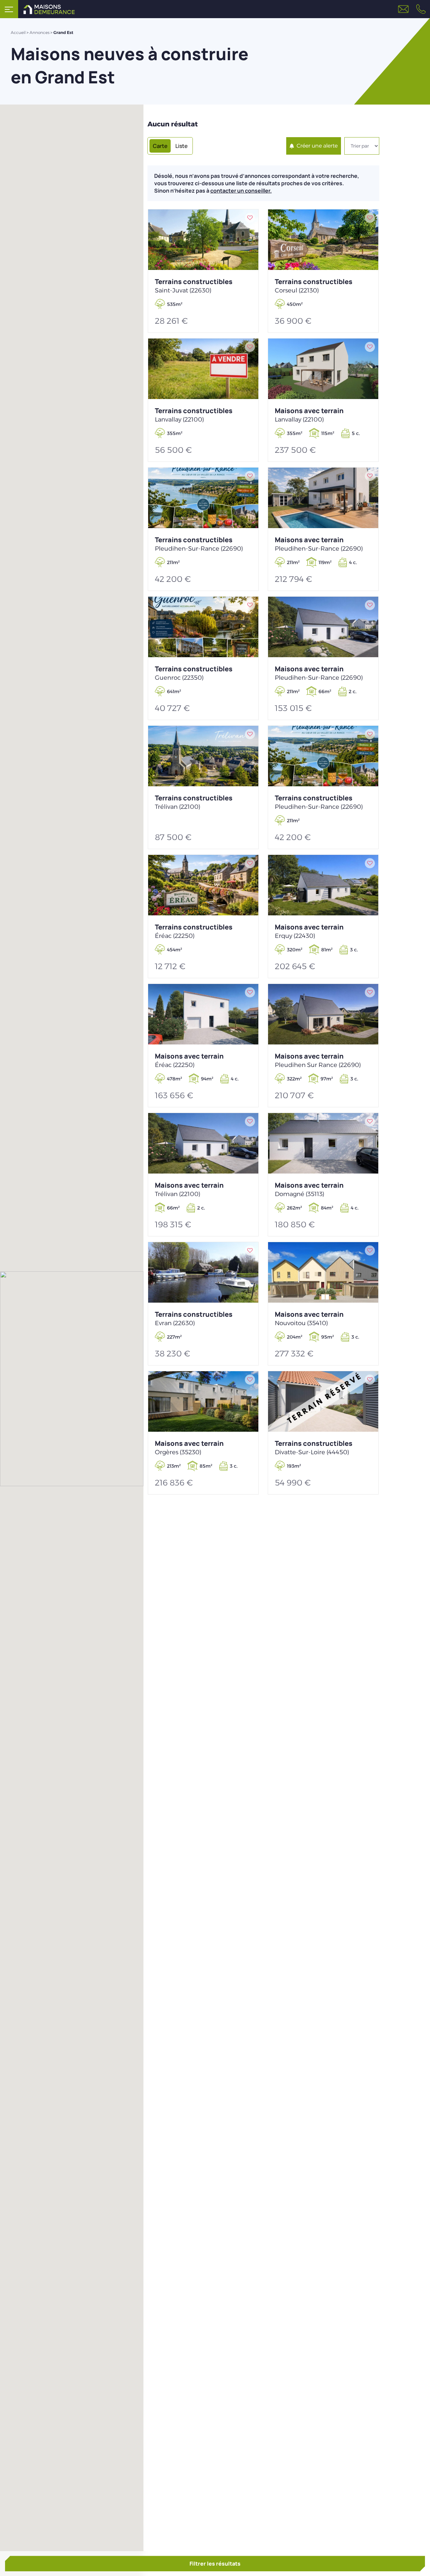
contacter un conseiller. (241, 191)
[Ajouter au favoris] (250, 218)
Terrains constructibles (194, 286)
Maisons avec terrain (309, 415)
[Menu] (9, 9)
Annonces (39, 32)
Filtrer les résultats (215, 2564)
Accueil (18, 32)
